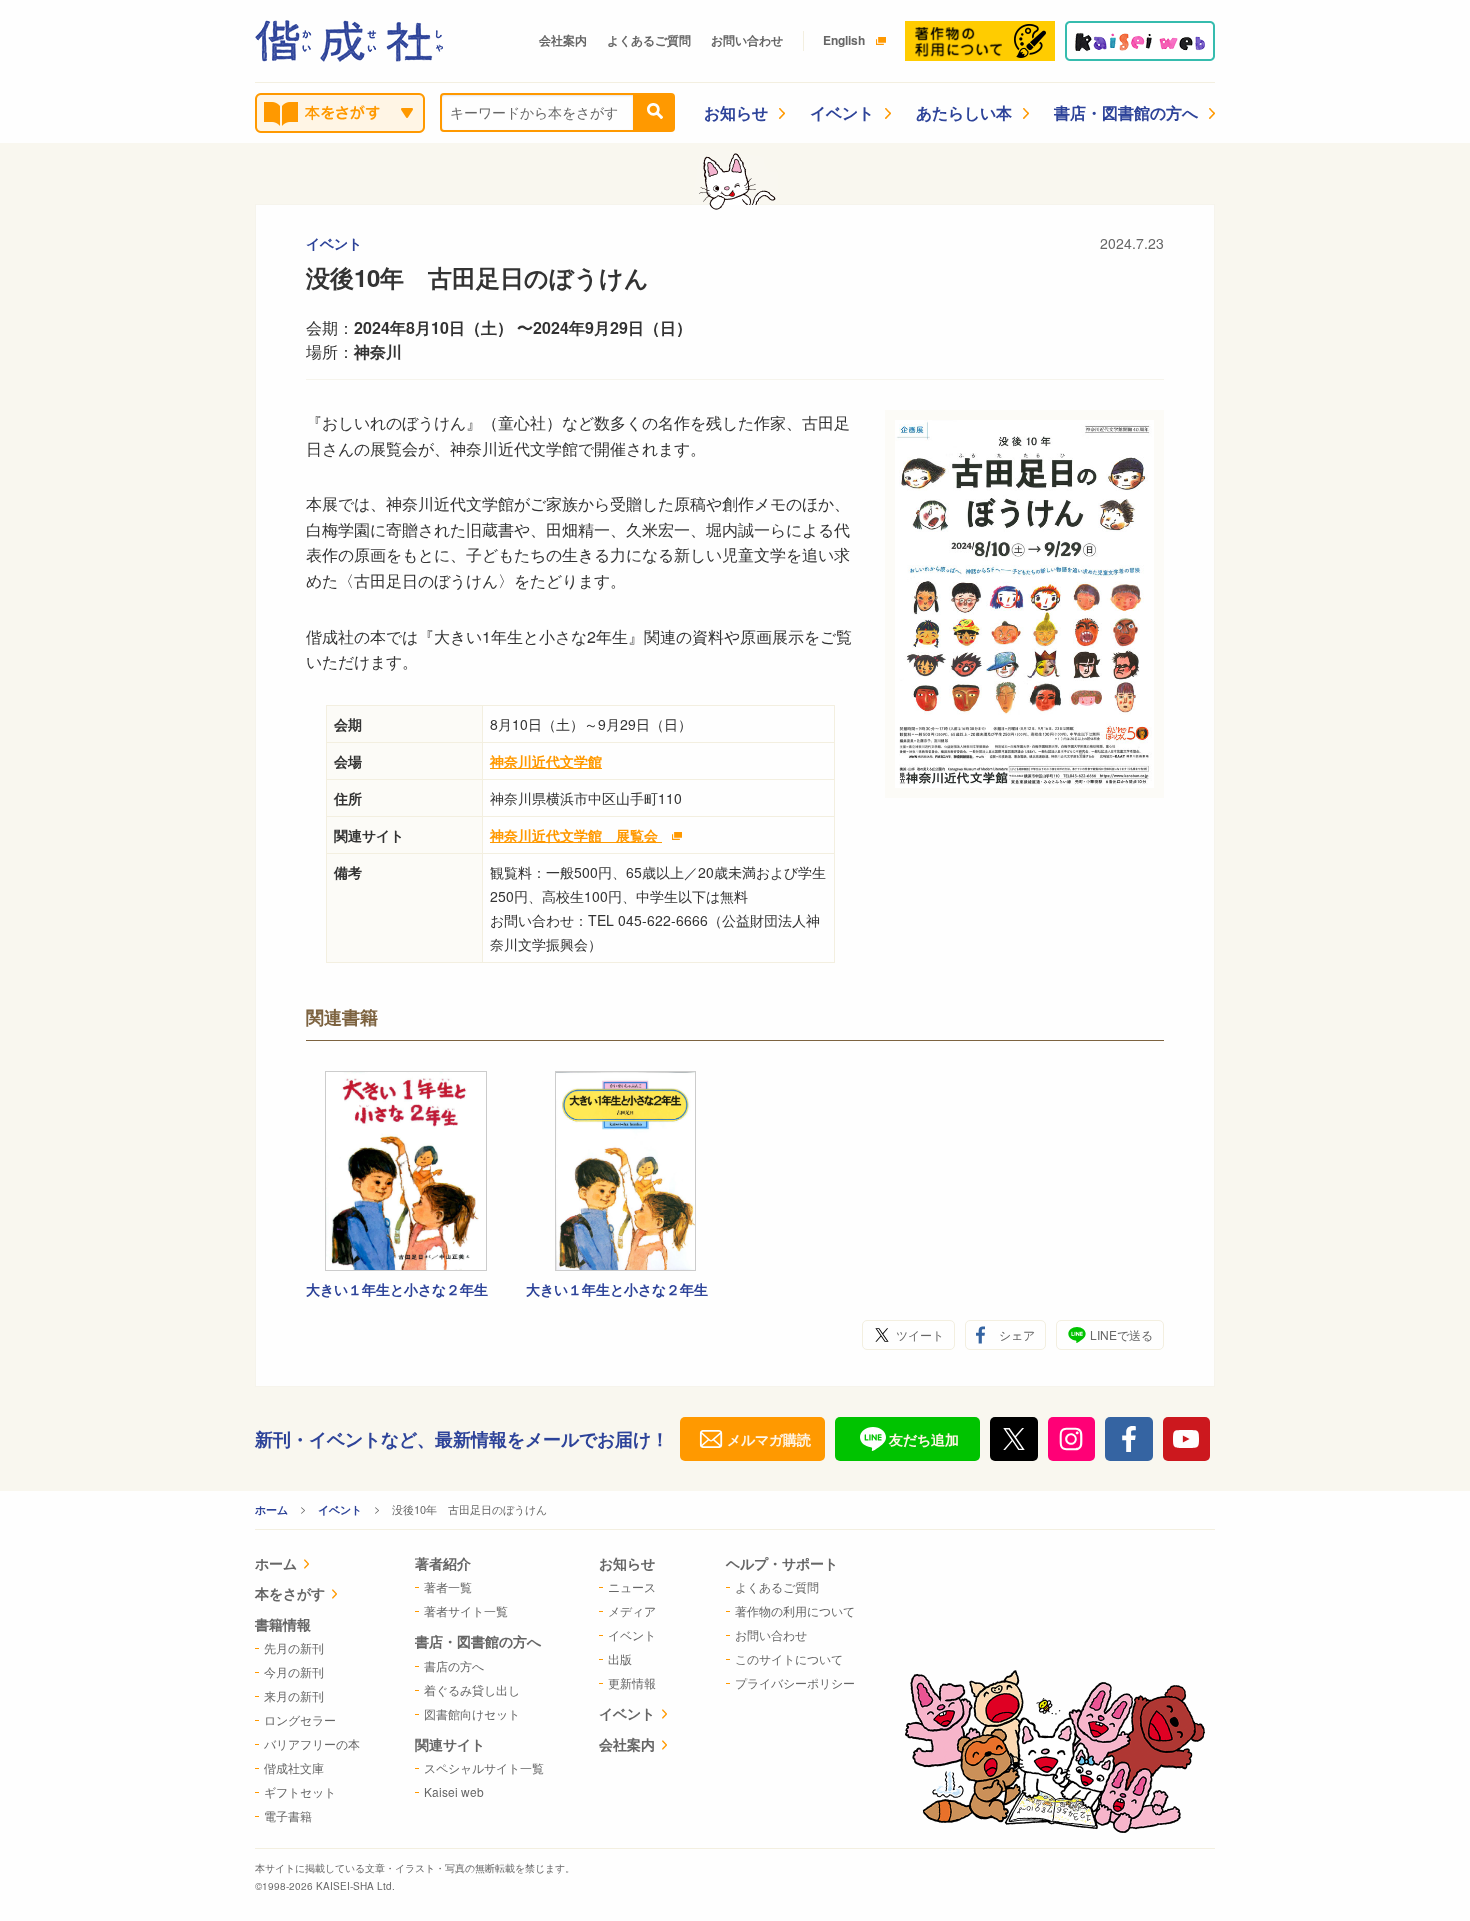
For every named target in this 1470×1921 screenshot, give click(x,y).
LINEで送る (1121, 1334)
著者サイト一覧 (466, 1610)
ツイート (920, 1334)
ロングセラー (300, 1719)
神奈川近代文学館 (546, 761)
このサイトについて (789, 1658)
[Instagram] (1072, 1439)
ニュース (632, 1586)
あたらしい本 (964, 112)
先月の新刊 (294, 1647)
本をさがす (290, 1593)
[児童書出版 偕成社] (349, 41)
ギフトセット (300, 1791)
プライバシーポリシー (795, 1682)
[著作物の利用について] (980, 41)
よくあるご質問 (649, 40)
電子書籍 (288, 1815)
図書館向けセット (472, 1713)
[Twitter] (1014, 1439)
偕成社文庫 (294, 1767)
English (844, 40)
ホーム (271, 1509)
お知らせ (736, 112)
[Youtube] (1187, 1439)
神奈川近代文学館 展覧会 (576, 835)
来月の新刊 (294, 1695)
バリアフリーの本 (312, 1743)
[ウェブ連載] (1140, 41)
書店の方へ (454, 1665)
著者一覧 (448, 1586)
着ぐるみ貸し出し (472, 1689)
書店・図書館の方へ (1126, 112)
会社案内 (563, 40)
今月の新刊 (294, 1671)
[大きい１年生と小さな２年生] (406, 1171)
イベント (842, 112)
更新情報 (632, 1682)
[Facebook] (1129, 1439)
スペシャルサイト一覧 (484, 1767)
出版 (620, 1658)
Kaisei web (454, 1791)
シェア (1017, 1334)
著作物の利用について (795, 1610)
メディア (632, 1610)
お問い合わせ (747, 40)
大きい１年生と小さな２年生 (397, 1289)
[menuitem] (307, 1565)
